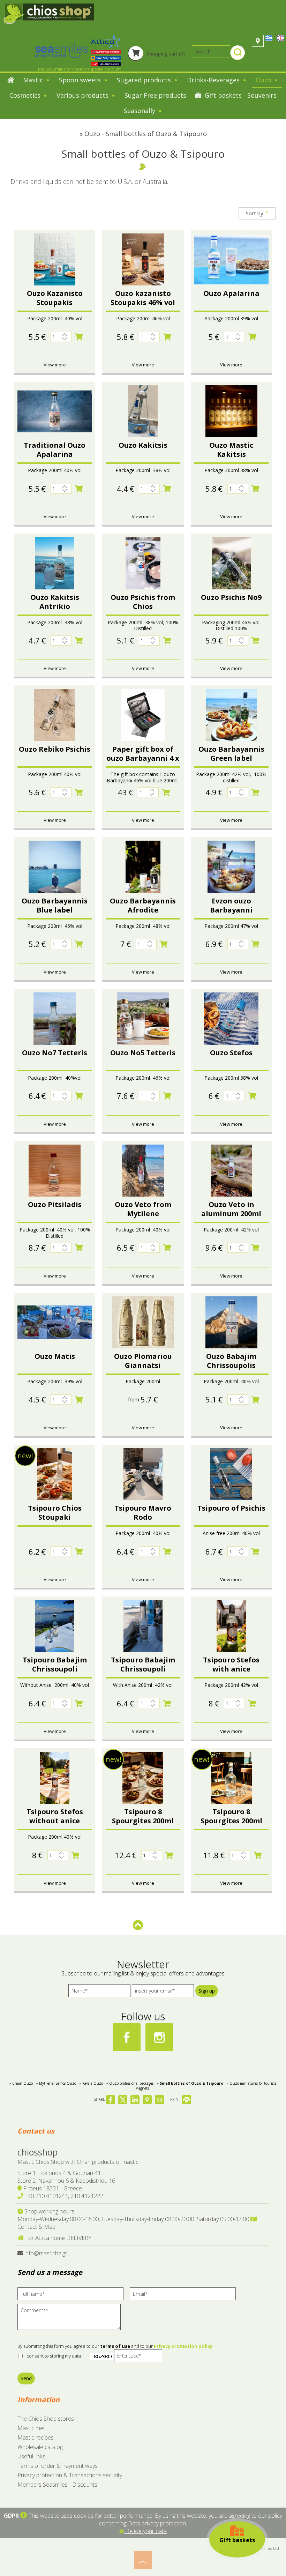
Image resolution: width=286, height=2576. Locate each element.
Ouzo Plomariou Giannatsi (143, 1361)
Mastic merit (33, 2428)
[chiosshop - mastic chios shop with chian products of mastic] (49, 13)
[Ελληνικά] (270, 38)
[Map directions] (258, 41)
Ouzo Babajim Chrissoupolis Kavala (231, 1365)
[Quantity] (61, 337)
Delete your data (145, 2531)
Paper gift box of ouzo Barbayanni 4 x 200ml (143, 758)
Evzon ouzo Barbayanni (231, 905)
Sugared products (145, 80)
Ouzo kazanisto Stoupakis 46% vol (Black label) (143, 302)
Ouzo (264, 80)
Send (26, 2378)
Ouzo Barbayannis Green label (231, 754)
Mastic (34, 80)
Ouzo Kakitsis (143, 445)
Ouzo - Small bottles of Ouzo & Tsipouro (146, 134)
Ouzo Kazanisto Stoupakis (55, 298)
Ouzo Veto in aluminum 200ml (231, 1209)
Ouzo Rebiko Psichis (55, 749)
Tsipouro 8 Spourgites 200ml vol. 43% (143, 1821)
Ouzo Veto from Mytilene (143, 1209)
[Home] (11, 81)
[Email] (185, 2296)
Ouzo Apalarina (231, 293)
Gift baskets (237, 2540)
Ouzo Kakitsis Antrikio (55, 602)
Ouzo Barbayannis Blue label (55, 905)
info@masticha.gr (46, 2253)
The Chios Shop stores (46, 2419)
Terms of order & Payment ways (58, 2466)
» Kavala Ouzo (91, 2083)
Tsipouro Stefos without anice (55, 1816)
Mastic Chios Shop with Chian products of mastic (78, 2162)
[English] (281, 38)
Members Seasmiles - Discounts (57, 2485)
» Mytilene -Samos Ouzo (56, 2083)
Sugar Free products (155, 95)
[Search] (238, 53)
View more (55, 365)
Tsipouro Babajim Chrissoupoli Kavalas (55, 1669)
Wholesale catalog (40, 2447)
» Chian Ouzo (21, 2083)
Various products (83, 95)
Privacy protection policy (183, 2346)
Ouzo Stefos (231, 1053)
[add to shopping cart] (79, 337)
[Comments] (71, 2320)
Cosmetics (26, 95)
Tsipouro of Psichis (231, 1508)
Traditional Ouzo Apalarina (55, 450)
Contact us (36, 2131)
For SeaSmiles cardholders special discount (79, 69)
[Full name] (73, 2296)
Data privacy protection (157, 2523)
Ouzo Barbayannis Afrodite (143, 905)
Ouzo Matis (55, 1356)
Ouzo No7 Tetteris (55, 1053)
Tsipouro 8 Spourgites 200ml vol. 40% (231, 1821)
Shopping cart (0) (165, 54)
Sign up (207, 1991)
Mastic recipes (36, 2437)
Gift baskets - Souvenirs (240, 95)
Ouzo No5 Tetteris (143, 1053)
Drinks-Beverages (214, 80)
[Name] (99, 1992)
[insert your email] (163, 1992)
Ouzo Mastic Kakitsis (231, 450)
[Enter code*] (138, 2357)
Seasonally (140, 111)
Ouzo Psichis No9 (231, 597)
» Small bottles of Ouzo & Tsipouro (190, 2083)
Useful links (31, 2456)
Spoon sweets (81, 80)
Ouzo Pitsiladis (55, 1204)
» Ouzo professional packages (130, 2083)
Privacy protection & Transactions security (70, 2475)
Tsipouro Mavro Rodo (143, 1513)
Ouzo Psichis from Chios (143, 602)
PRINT (176, 2099)
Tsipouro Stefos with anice (231, 1664)
